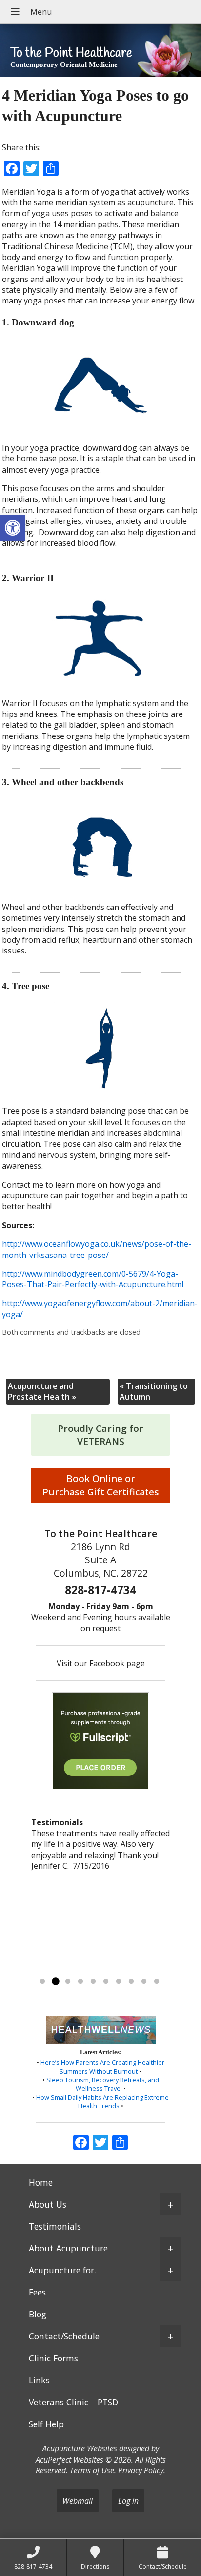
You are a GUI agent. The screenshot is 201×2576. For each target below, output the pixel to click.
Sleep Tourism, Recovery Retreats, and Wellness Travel (103, 2084)
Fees (37, 2292)
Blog (38, 2314)
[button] (13, 528)
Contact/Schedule (64, 2336)
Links (39, 2380)
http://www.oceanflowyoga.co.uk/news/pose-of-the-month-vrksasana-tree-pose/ (97, 1249)
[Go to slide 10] (157, 1982)
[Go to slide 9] (144, 1982)
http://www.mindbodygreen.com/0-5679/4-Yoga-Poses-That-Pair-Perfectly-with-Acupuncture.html (93, 1279)
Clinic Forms (53, 2358)
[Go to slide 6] (106, 1982)
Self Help (46, 2424)
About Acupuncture (68, 2248)
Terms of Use (92, 2470)
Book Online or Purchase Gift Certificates (101, 1485)
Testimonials (55, 2226)
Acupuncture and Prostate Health (42, 1391)
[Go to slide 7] (119, 1982)
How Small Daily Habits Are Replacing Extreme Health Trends (102, 2101)
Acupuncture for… (65, 2270)
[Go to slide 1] (42, 1982)
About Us (48, 2204)
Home (41, 2182)
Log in (128, 2501)
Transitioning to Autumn (154, 1391)
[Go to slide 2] (55, 1982)
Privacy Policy (141, 2470)
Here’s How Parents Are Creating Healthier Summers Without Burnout (102, 2067)
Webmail (78, 2501)
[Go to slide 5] (93, 1982)
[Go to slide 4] (80, 1982)
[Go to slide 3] (68, 1982)
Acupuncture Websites (80, 2448)
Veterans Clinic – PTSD (73, 2402)
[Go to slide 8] (131, 1982)
